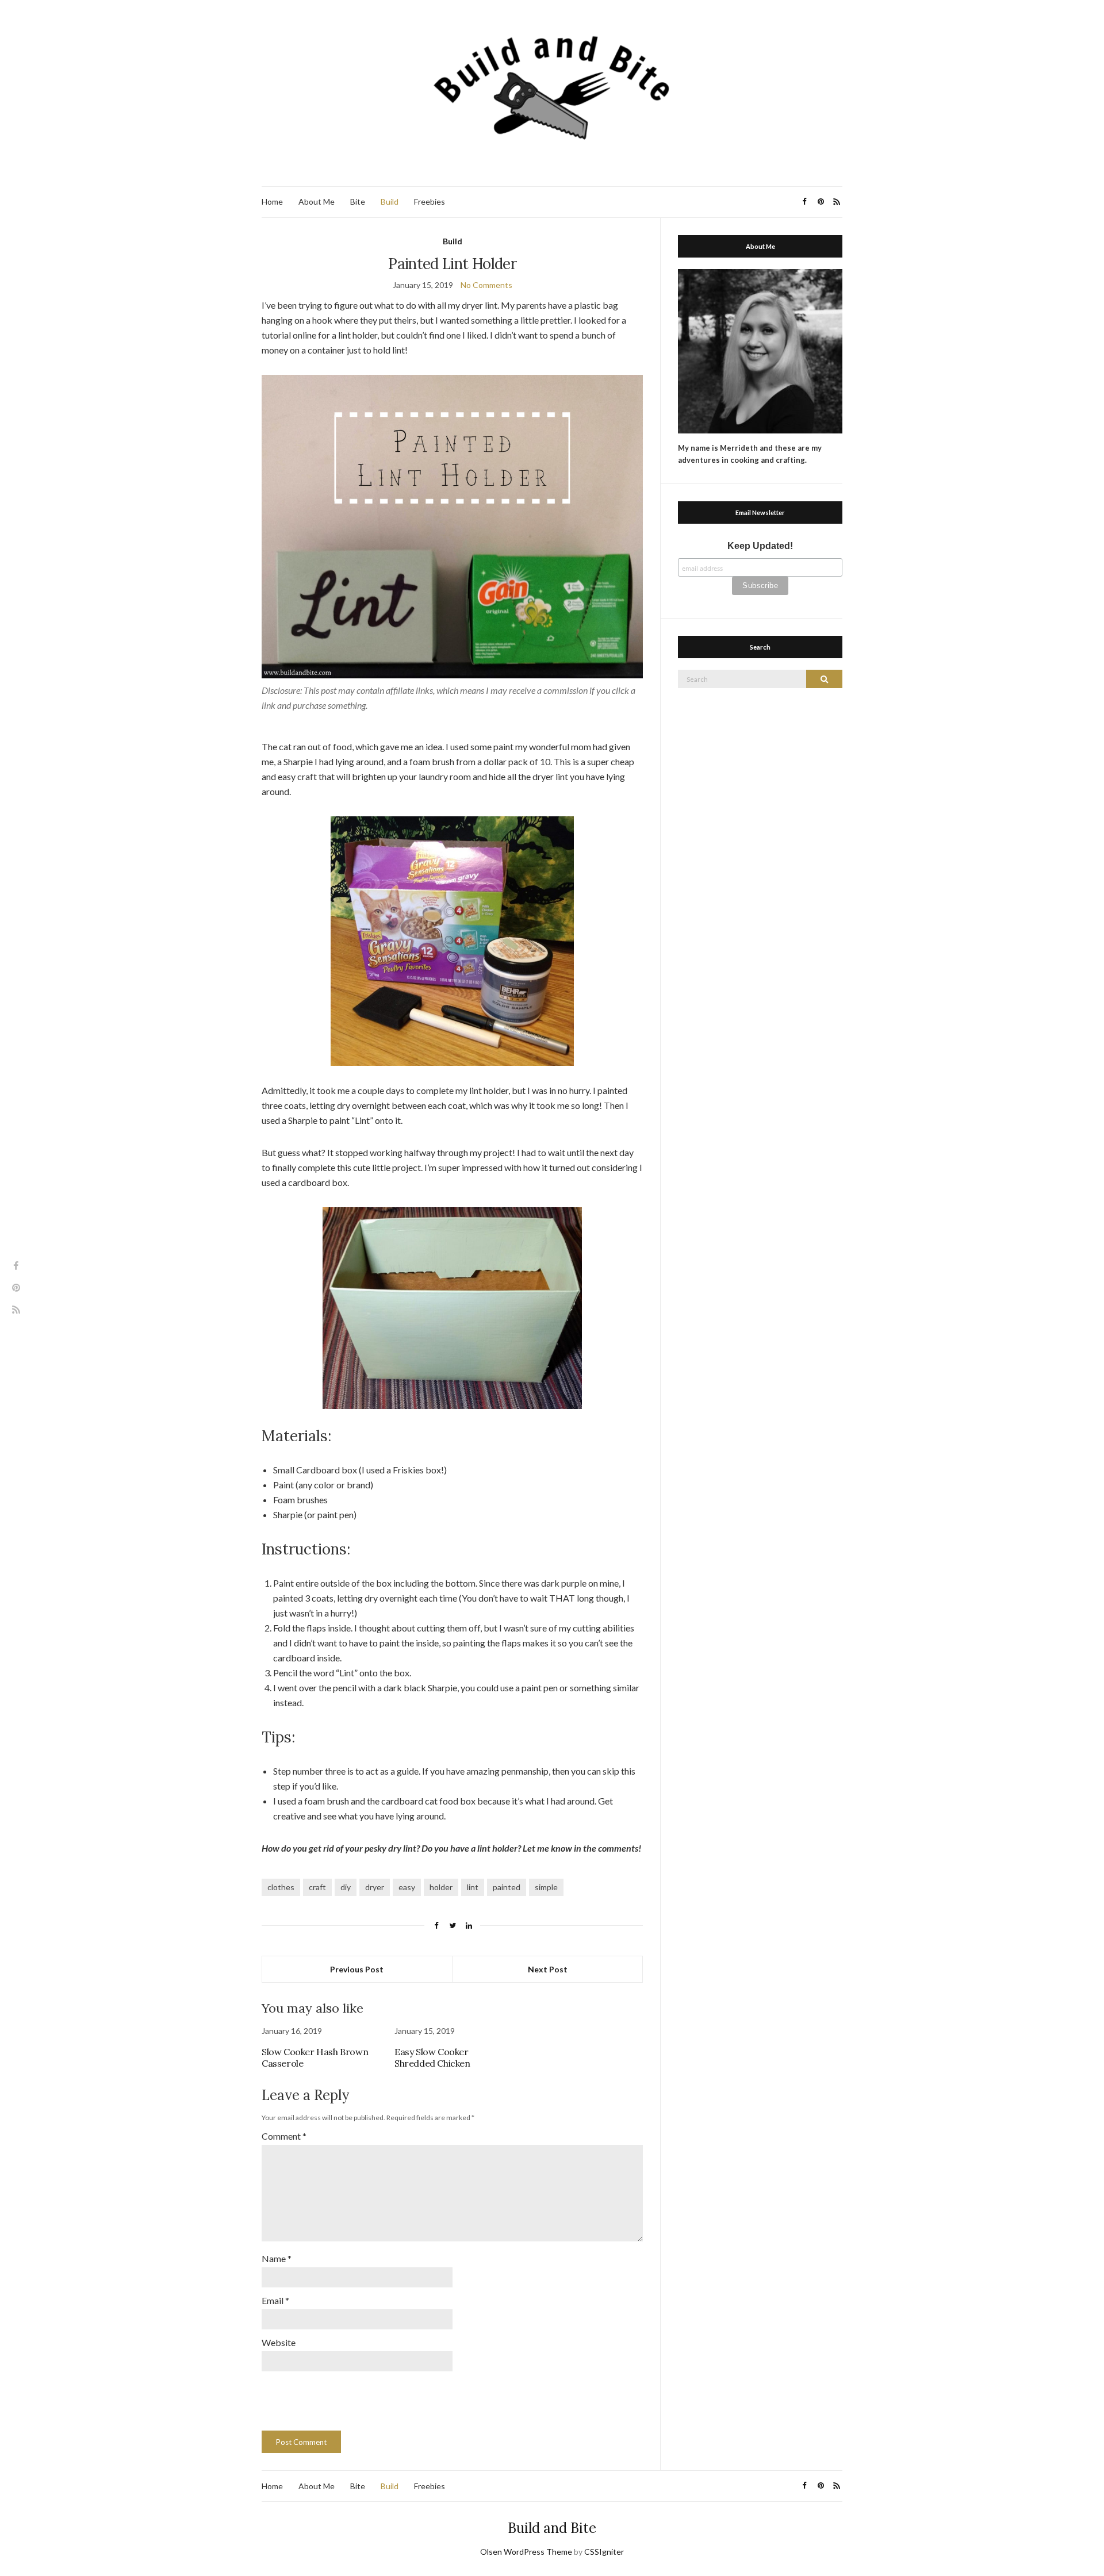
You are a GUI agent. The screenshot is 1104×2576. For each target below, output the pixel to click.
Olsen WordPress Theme (526, 2552)
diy (346, 1887)
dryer (375, 1887)
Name (277, 2258)
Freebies (430, 201)
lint (473, 1887)
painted (507, 1887)
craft (317, 1887)
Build (390, 201)
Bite (358, 201)
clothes (281, 1887)
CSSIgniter (604, 2552)
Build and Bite (552, 2528)
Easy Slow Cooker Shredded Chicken (432, 2057)
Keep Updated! (760, 546)
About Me (317, 201)
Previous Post (357, 1969)
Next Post (548, 1969)
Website (279, 2342)
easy (407, 1887)
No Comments (486, 285)
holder (441, 1887)
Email (275, 2300)
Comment (284, 2136)
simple (546, 1887)
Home (272, 201)
